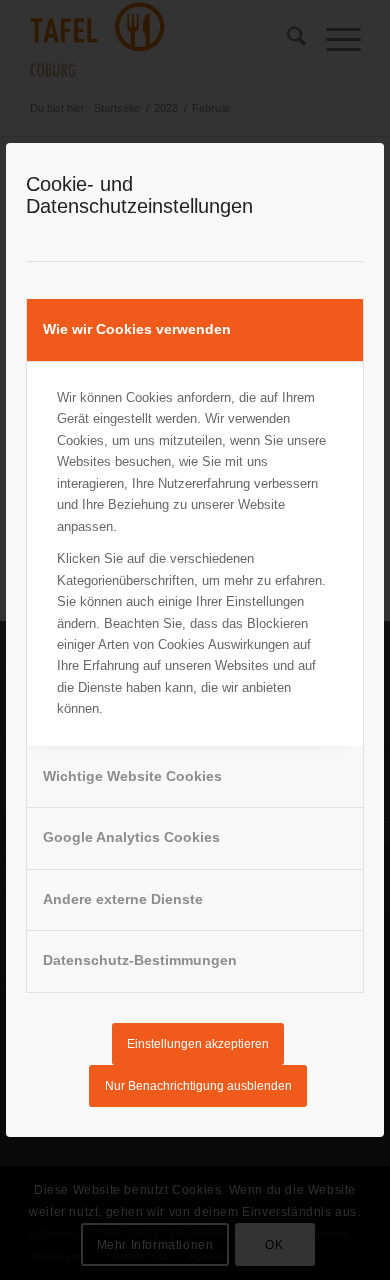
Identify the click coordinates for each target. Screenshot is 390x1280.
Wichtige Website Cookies (132, 776)
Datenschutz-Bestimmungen (140, 960)
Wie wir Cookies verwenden (137, 329)
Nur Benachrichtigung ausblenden (198, 1086)
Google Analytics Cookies (131, 837)
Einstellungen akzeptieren (198, 1044)
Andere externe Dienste (123, 899)
